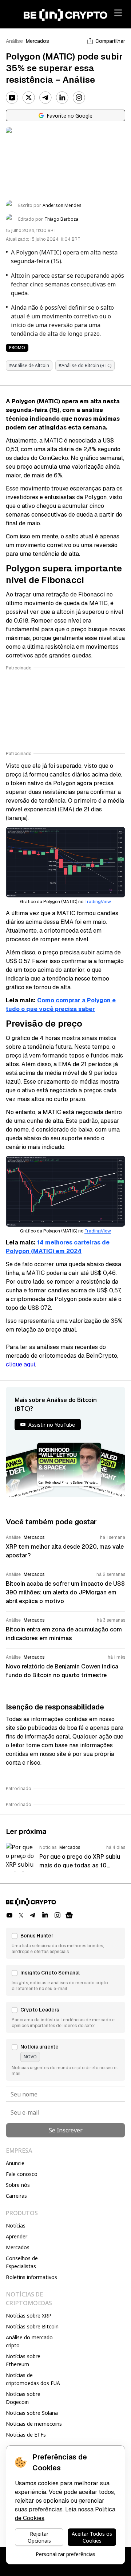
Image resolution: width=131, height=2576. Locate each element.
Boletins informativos (31, 2277)
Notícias (16, 2226)
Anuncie (15, 2163)
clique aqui (20, 1364)
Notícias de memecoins (34, 2424)
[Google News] (69, 1915)
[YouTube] (12, 98)
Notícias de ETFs (26, 2435)
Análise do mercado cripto (29, 2341)
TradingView (98, 902)
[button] (65, 1943)
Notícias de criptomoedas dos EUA (33, 2379)
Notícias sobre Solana (32, 2413)
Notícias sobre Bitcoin (32, 2326)
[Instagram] (79, 98)
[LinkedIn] (62, 98)
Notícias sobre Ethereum (23, 2360)
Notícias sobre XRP (29, 2316)
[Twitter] (29, 98)
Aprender (17, 2236)
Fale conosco (22, 2174)
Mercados (37, 41)
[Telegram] (45, 98)
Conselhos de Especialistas (22, 2262)
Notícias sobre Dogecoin (23, 2398)
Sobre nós (18, 2185)
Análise (14, 41)
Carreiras (16, 2196)
